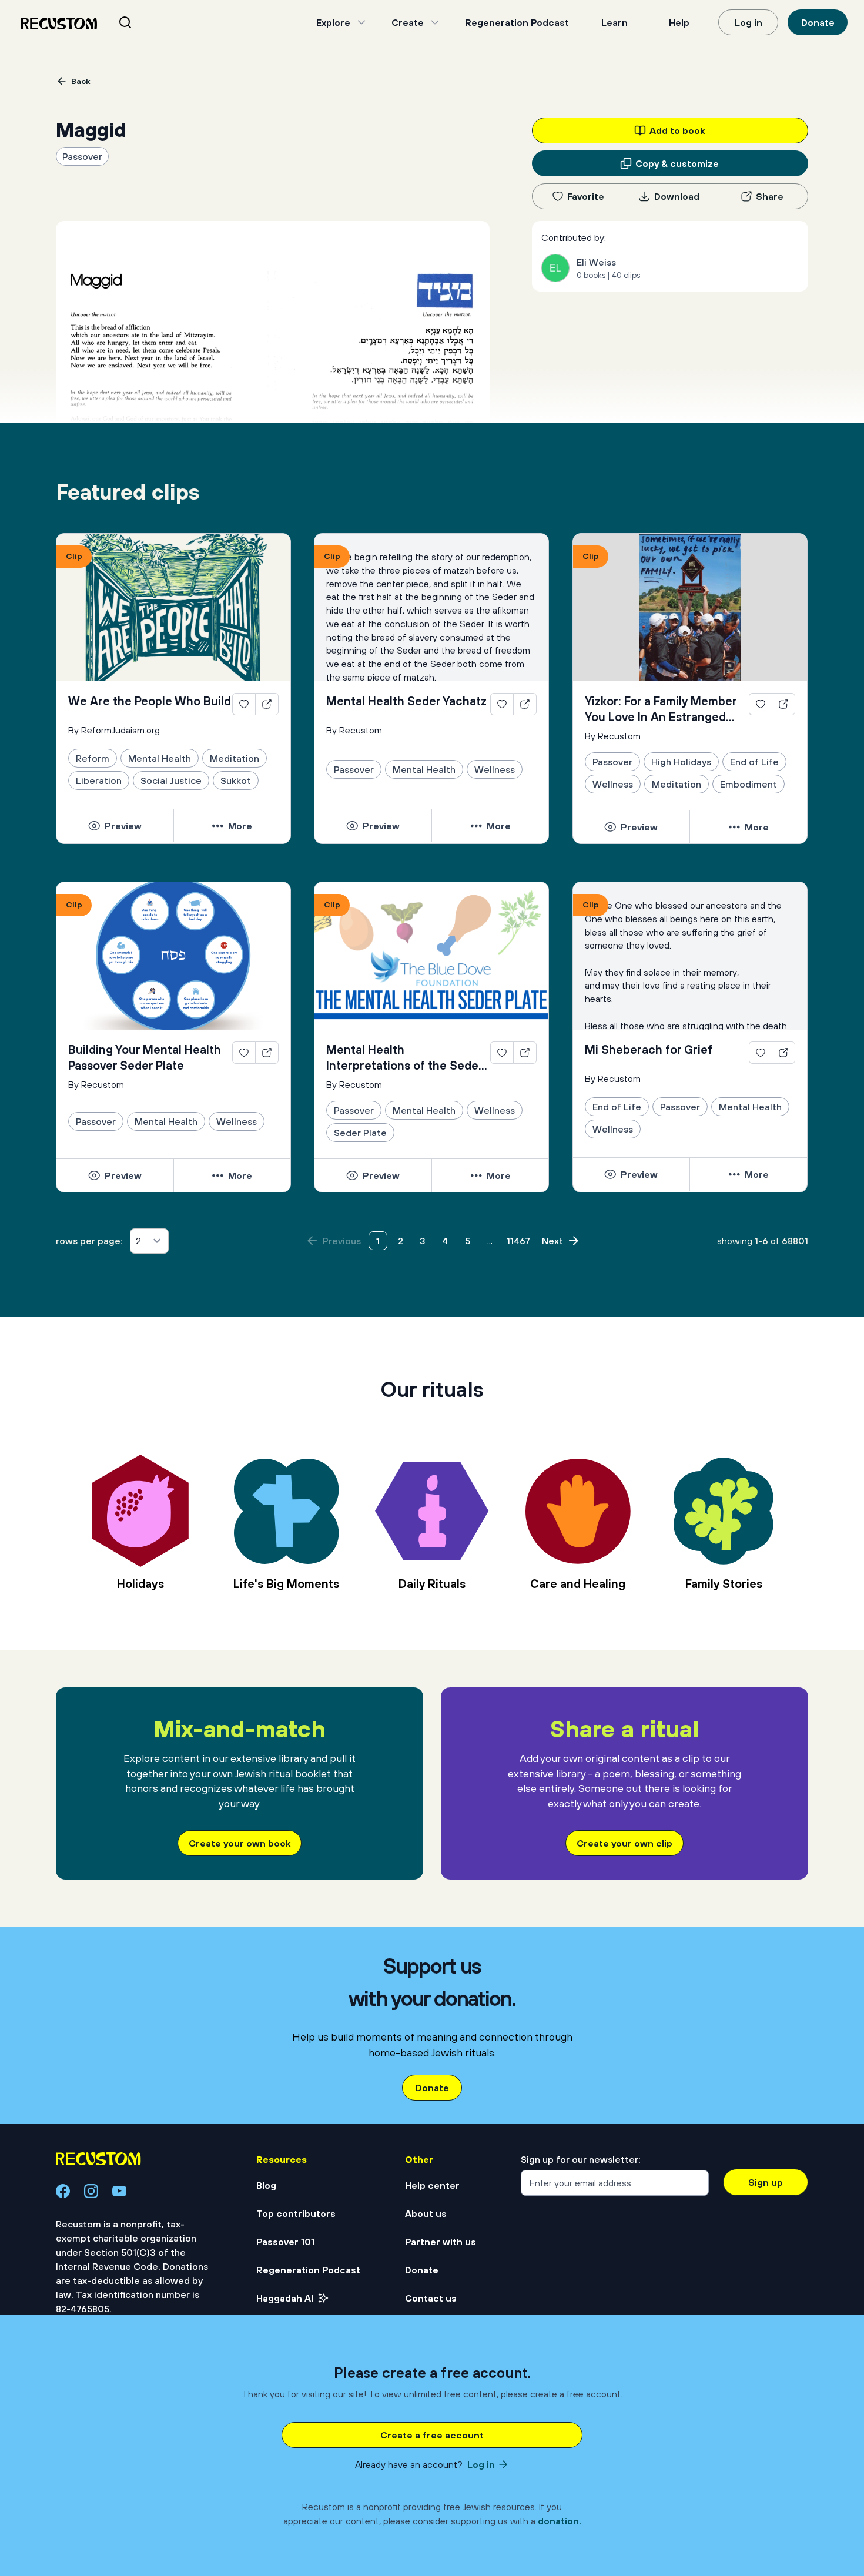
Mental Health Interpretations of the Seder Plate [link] (404, 1058)
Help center (432, 2185)
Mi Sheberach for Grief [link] (649, 1049)
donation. (560, 2521)
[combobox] (140, 22)
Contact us (431, 2298)
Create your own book (240, 1843)
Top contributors (296, 2213)
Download (677, 196)
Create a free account (432, 2435)
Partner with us (441, 2242)
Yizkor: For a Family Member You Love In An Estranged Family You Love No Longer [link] (661, 709)
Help (679, 22)
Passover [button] (82, 156)
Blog (266, 2185)
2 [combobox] (138, 1241)
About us (426, 2213)
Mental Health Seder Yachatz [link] (406, 701)
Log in (749, 22)
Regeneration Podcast (517, 22)
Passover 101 (285, 2242)
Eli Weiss (596, 262)
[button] (115, 826)
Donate (818, 22)
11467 (518, 1241)
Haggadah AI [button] (285, 2298)
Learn (614, 22)
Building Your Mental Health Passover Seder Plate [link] (145, 1057)
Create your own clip (624, 1843)
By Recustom (354, 730)
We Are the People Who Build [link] (150, 701)
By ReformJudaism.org (114, 730)
